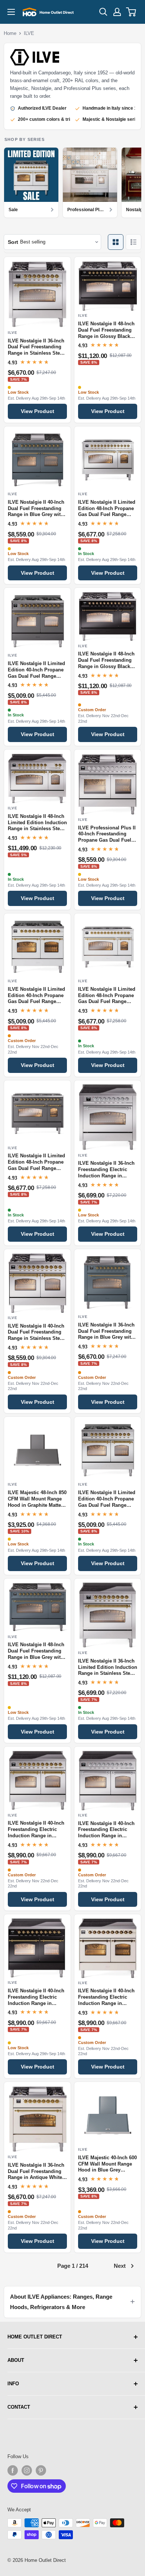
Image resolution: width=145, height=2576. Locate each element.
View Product (38, 411)
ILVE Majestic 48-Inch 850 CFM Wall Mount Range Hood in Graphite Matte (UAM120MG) (37, 1499)
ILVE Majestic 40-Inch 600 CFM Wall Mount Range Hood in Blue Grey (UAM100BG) (107, 2164)
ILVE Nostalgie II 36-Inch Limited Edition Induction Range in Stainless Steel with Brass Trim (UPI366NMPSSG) (108, 1668)
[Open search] (103, 12)
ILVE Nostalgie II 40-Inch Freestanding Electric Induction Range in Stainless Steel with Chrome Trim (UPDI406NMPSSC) (106, 1830)
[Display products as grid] (116, 242)
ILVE (29, 33)
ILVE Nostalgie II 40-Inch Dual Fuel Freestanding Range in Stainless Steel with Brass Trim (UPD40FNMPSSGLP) (36, 1333)
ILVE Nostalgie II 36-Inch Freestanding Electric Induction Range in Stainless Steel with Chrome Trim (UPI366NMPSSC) (106, 1170)
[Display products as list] (133, 242)
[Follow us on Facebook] (13, 2470)
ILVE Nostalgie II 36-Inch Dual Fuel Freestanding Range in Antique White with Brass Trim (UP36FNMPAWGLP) (36, 2172)
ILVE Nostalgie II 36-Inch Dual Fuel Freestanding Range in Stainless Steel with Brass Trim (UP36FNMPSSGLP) (36, 348)
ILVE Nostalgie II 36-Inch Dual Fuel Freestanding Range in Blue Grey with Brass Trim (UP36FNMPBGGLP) (106, 1332)
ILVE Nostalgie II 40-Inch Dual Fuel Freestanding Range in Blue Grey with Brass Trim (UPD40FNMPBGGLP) (36, 509)
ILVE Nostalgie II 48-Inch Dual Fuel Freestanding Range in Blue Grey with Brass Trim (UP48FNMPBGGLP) (36, 1651)
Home (10, 33)
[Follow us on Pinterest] (41, 2470)
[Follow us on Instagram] (27, 2470)
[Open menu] (11, 12)
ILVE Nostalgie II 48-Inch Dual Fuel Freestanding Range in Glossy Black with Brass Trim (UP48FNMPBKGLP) (106, 331)
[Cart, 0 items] (131, 12)
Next (120, 2266)
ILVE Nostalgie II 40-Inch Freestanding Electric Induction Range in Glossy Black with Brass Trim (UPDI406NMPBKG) (36, 1998)
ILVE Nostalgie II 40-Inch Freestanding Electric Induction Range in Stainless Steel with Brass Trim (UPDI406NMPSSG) (36, 1830)
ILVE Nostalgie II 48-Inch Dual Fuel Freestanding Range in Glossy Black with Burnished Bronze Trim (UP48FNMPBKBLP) (107, 661)
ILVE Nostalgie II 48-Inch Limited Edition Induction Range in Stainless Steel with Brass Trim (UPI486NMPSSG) (37, 823)
